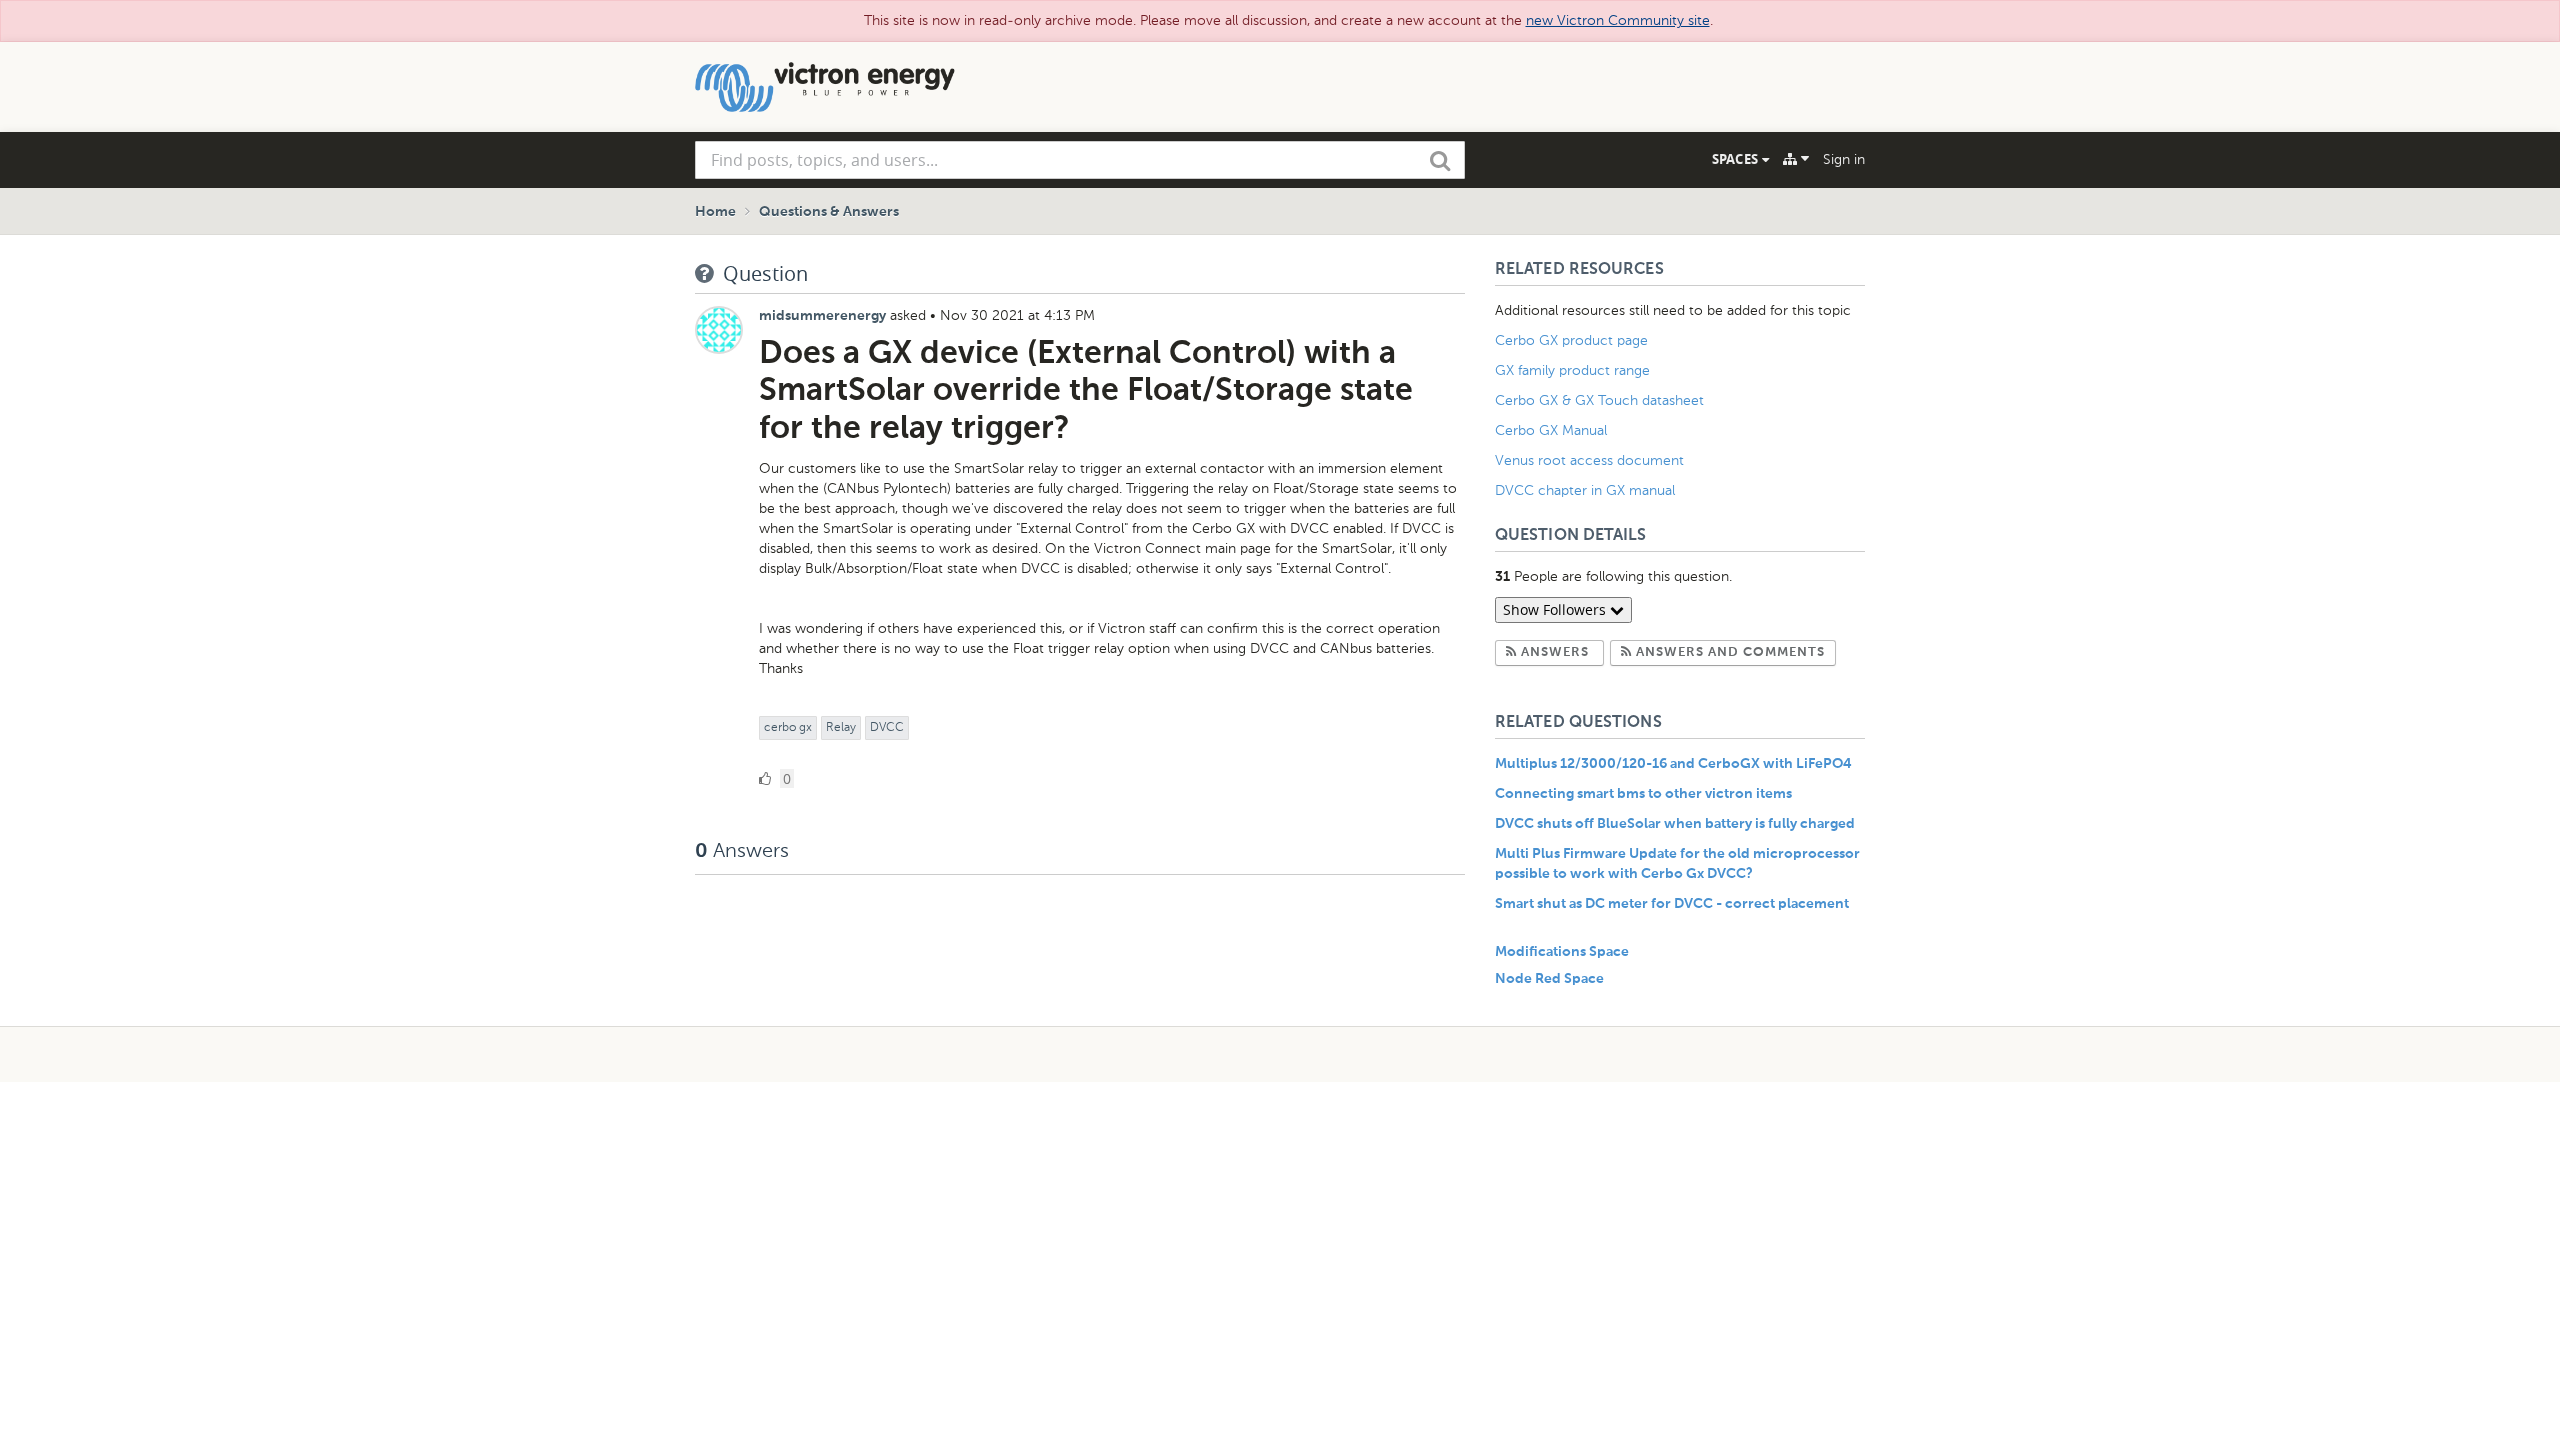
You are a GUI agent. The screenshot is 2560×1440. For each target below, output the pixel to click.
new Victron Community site (1618, 20)
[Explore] (1796, 159)
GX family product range (1572, 370)
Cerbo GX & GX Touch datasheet (1599, 400)
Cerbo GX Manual (1551, 430)
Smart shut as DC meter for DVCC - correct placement (1672, 904)
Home (715, 212)
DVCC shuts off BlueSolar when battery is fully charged (1675, 824)
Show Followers (1556, 609)
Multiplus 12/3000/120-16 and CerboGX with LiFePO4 (1673, 764)
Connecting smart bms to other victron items (1643, 794)
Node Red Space (1549, 979)
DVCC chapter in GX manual (1587, 490)
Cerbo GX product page (1571, 340)
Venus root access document (1589, 460)
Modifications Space (1562, 952)
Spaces (1737, 159)
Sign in (1844, 159)
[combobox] (1080, 160)
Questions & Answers (829, 212)
